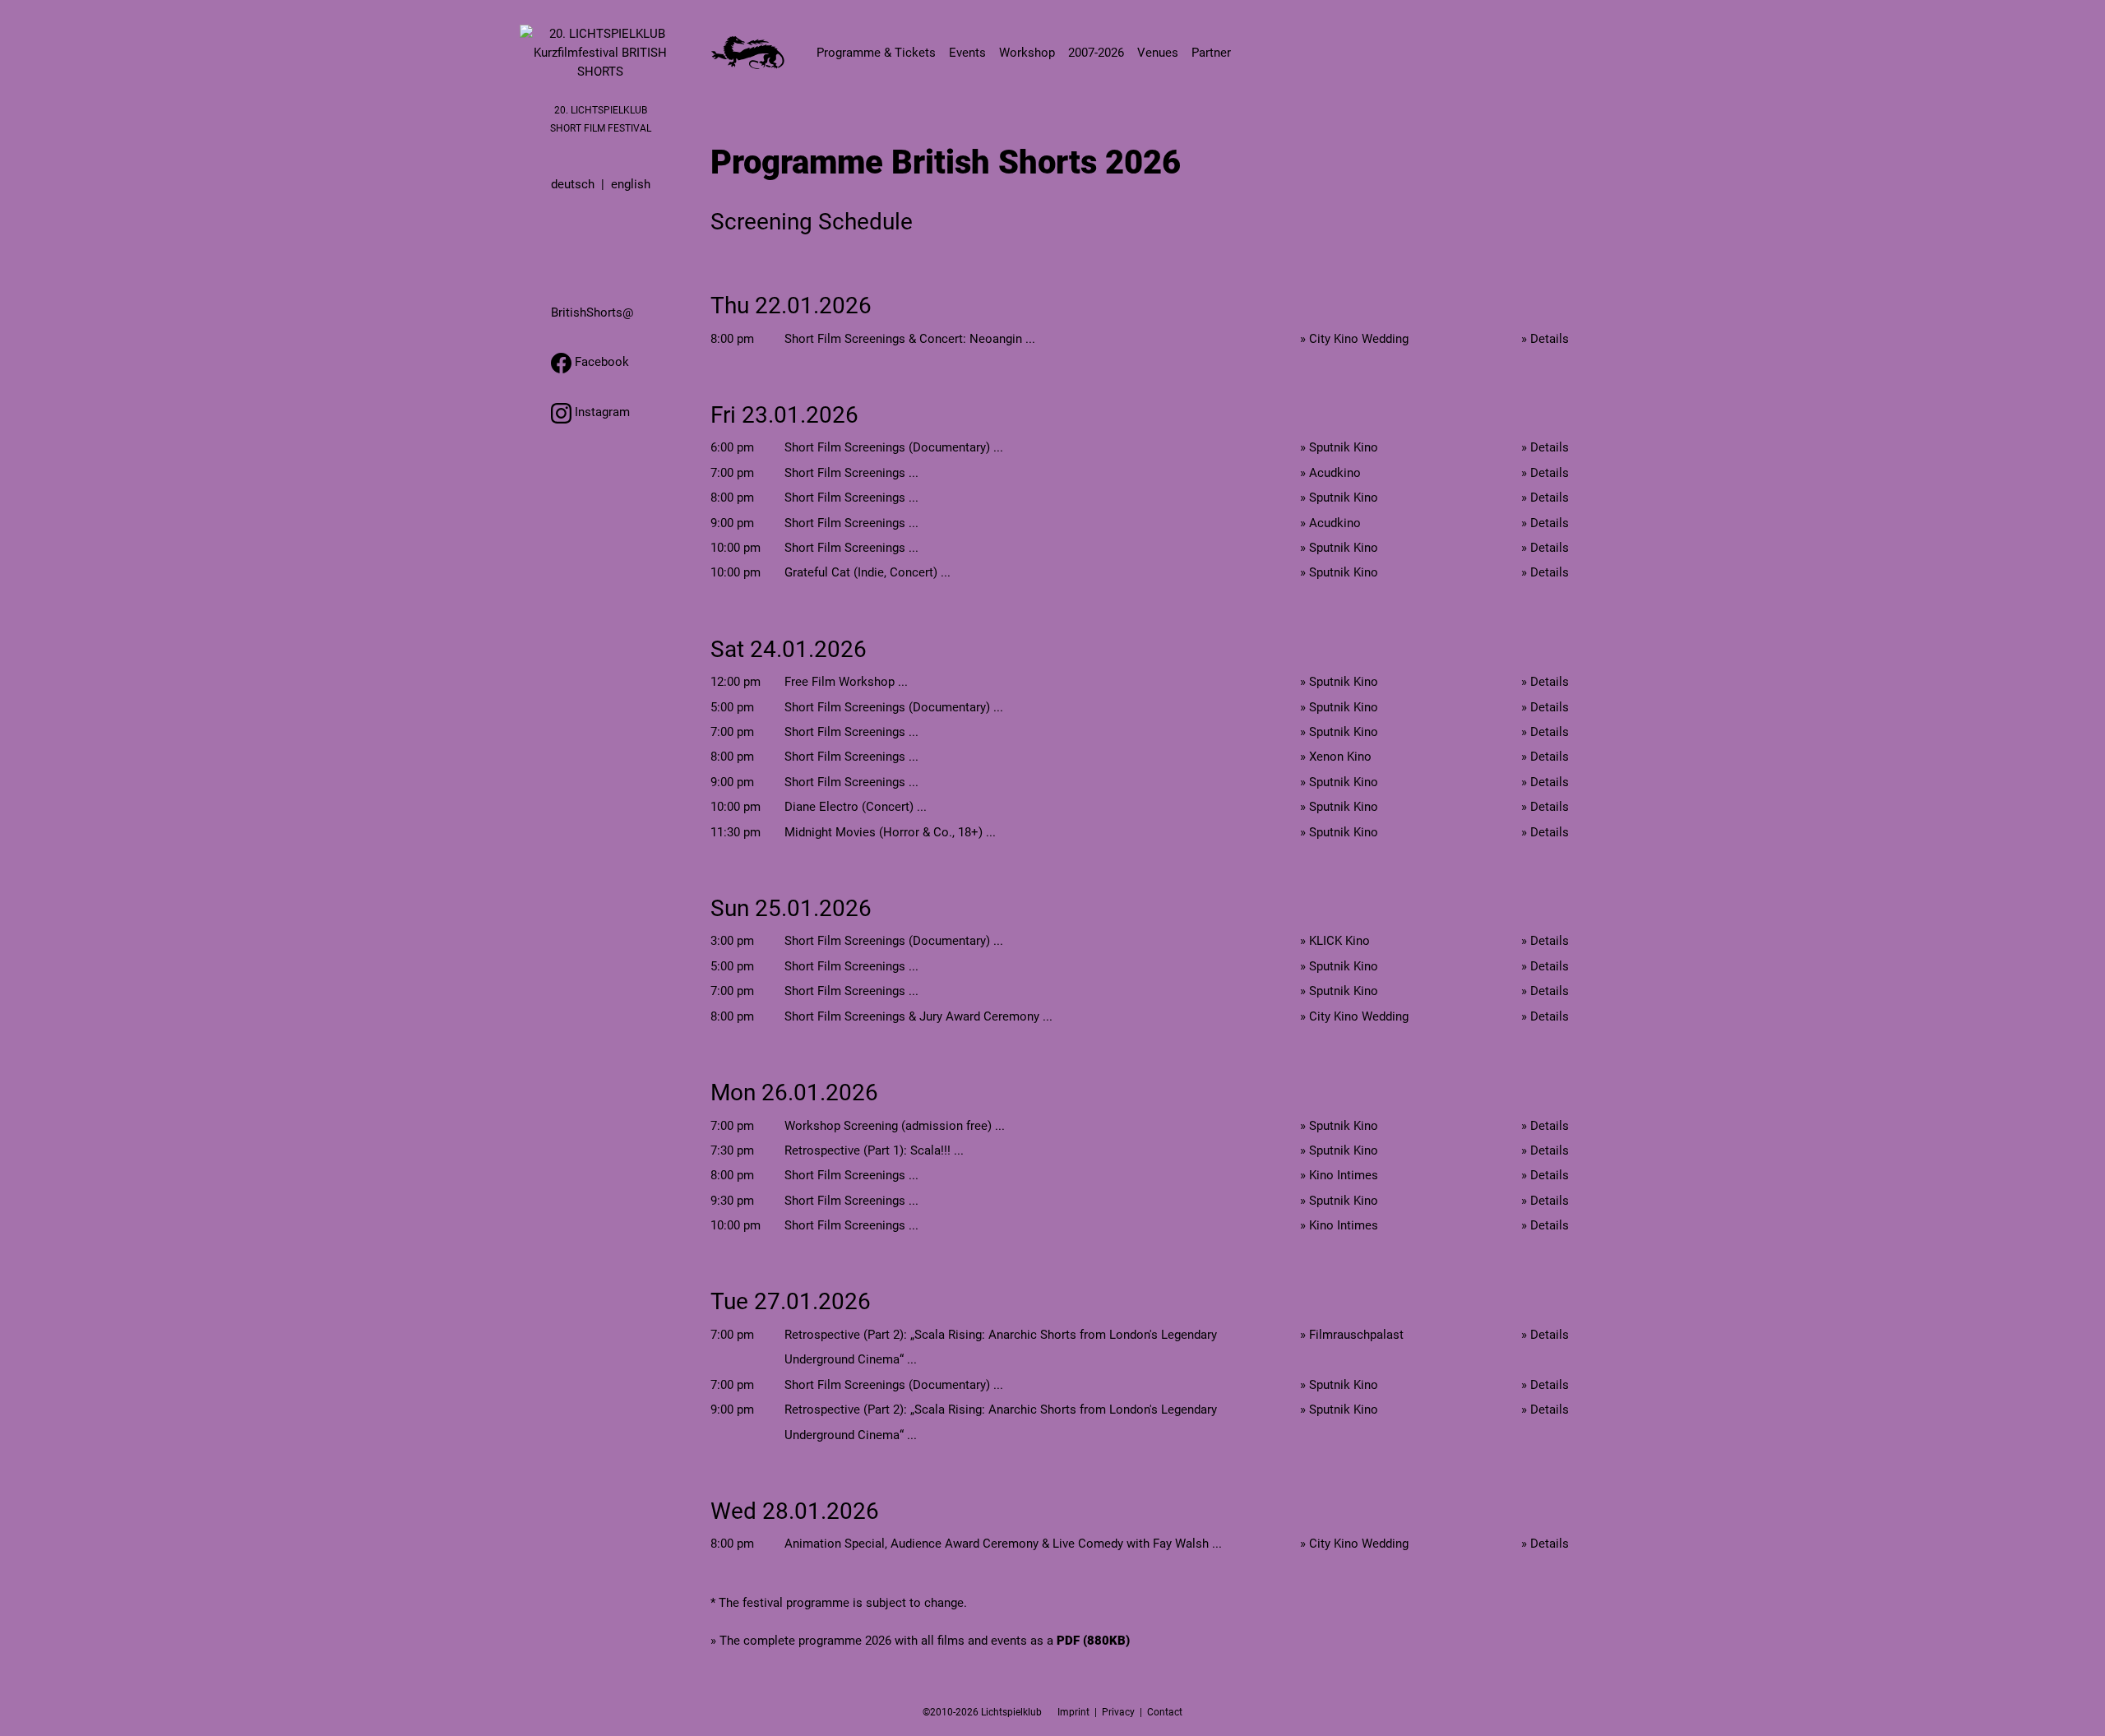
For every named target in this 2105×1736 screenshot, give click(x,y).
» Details (1545, 339)
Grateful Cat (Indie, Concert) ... (867, 572)
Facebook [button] (600, 362)
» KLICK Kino (1335, 941)
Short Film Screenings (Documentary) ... (894, 447)
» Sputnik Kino (1339, 447)
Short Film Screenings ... (851, 473)
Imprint (1073, 1712)
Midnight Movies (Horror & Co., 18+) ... (890, 832)
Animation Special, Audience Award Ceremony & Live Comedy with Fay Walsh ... (1003, 1544)
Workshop (1027, 53)
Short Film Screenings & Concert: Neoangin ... (910, 339)
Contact (1165, 1712)
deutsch (573, 184)
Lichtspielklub (1011, 1712)
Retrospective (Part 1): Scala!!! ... (874, 1150)
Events (967, 53)
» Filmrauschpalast (1352, 1335)
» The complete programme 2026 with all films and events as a (920, 1641)
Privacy (1118, 1712)
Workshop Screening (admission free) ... (895, 1126)
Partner (1211, 53)
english (631, 184)
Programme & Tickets (876, 53)
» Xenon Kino (1336, 757)
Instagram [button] (601, 412)
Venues (1158, 53)
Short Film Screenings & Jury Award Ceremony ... (918, 1016)
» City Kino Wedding (1354, 339)
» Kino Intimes (1339, 1175)
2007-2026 (1096, 53)
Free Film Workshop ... (846, 682)
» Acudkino (1330, 473)
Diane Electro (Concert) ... (856, 807)
